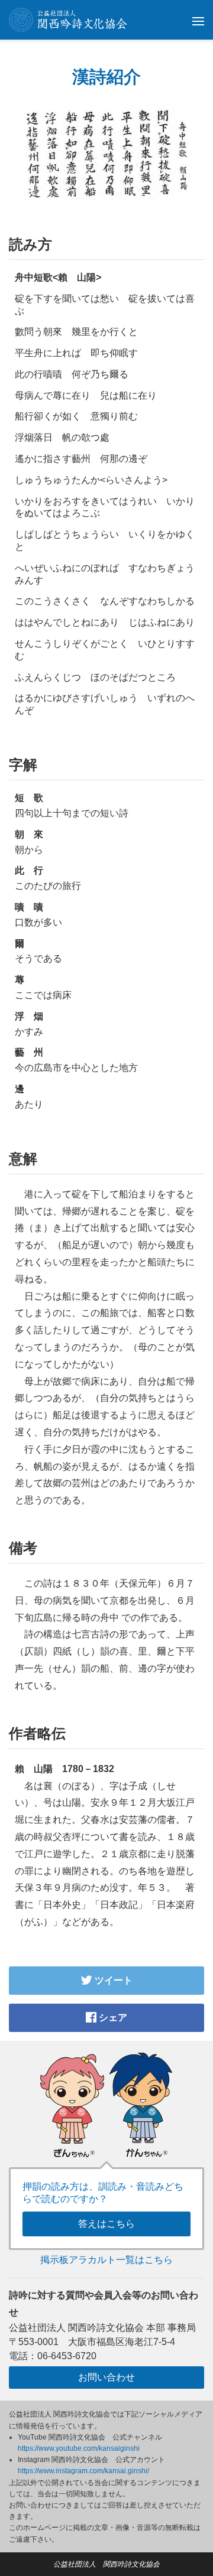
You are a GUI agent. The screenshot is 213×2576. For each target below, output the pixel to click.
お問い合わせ (106, 2377)
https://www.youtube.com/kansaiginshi (79, 2448)
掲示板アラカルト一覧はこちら (106, 2260)
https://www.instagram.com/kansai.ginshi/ (83, 2471)
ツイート (112, 1980)
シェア (112, 2018)
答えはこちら (106, 2224)
